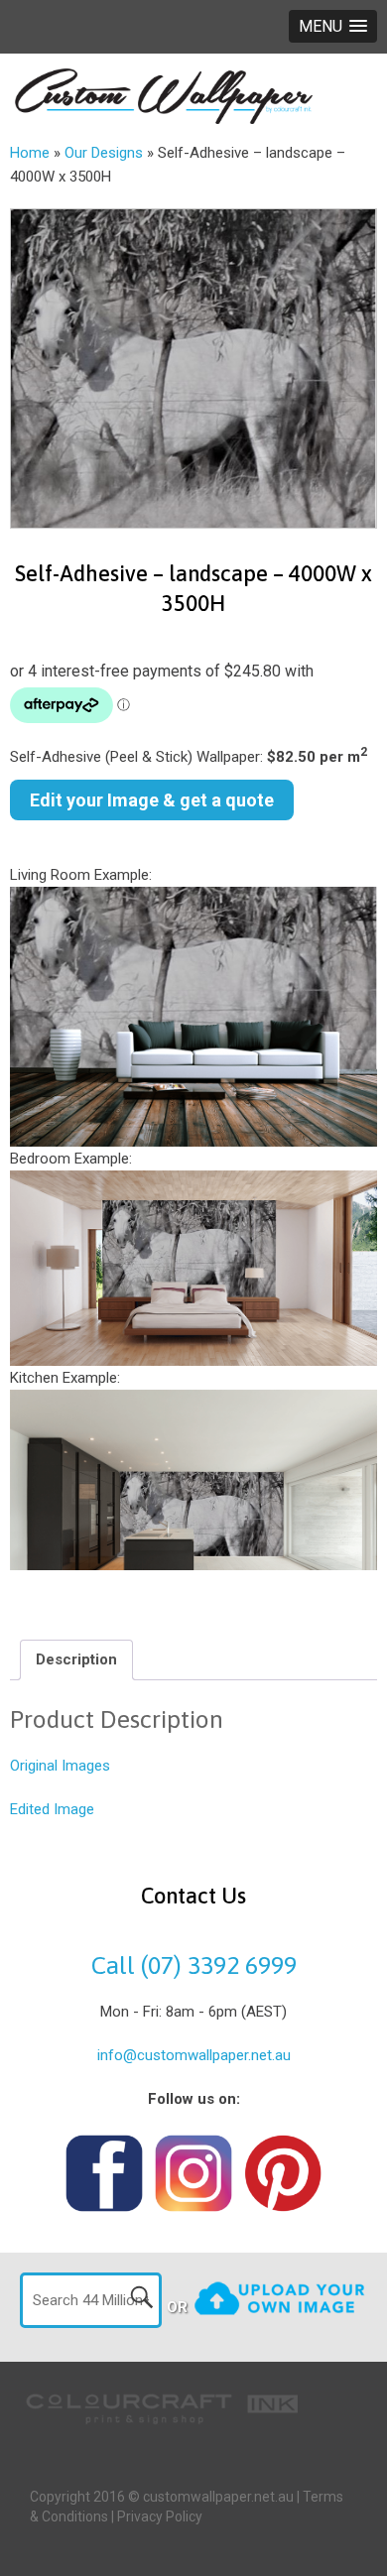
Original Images (60, 1766)
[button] (333, 26)
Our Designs (104, 153)
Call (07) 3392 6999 (194, 1965)
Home (30, 153)
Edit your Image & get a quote (152, 800)
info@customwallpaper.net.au (194, 2055)
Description (76, 1659)
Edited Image (52, 1809)
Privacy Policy (160, 2516)
